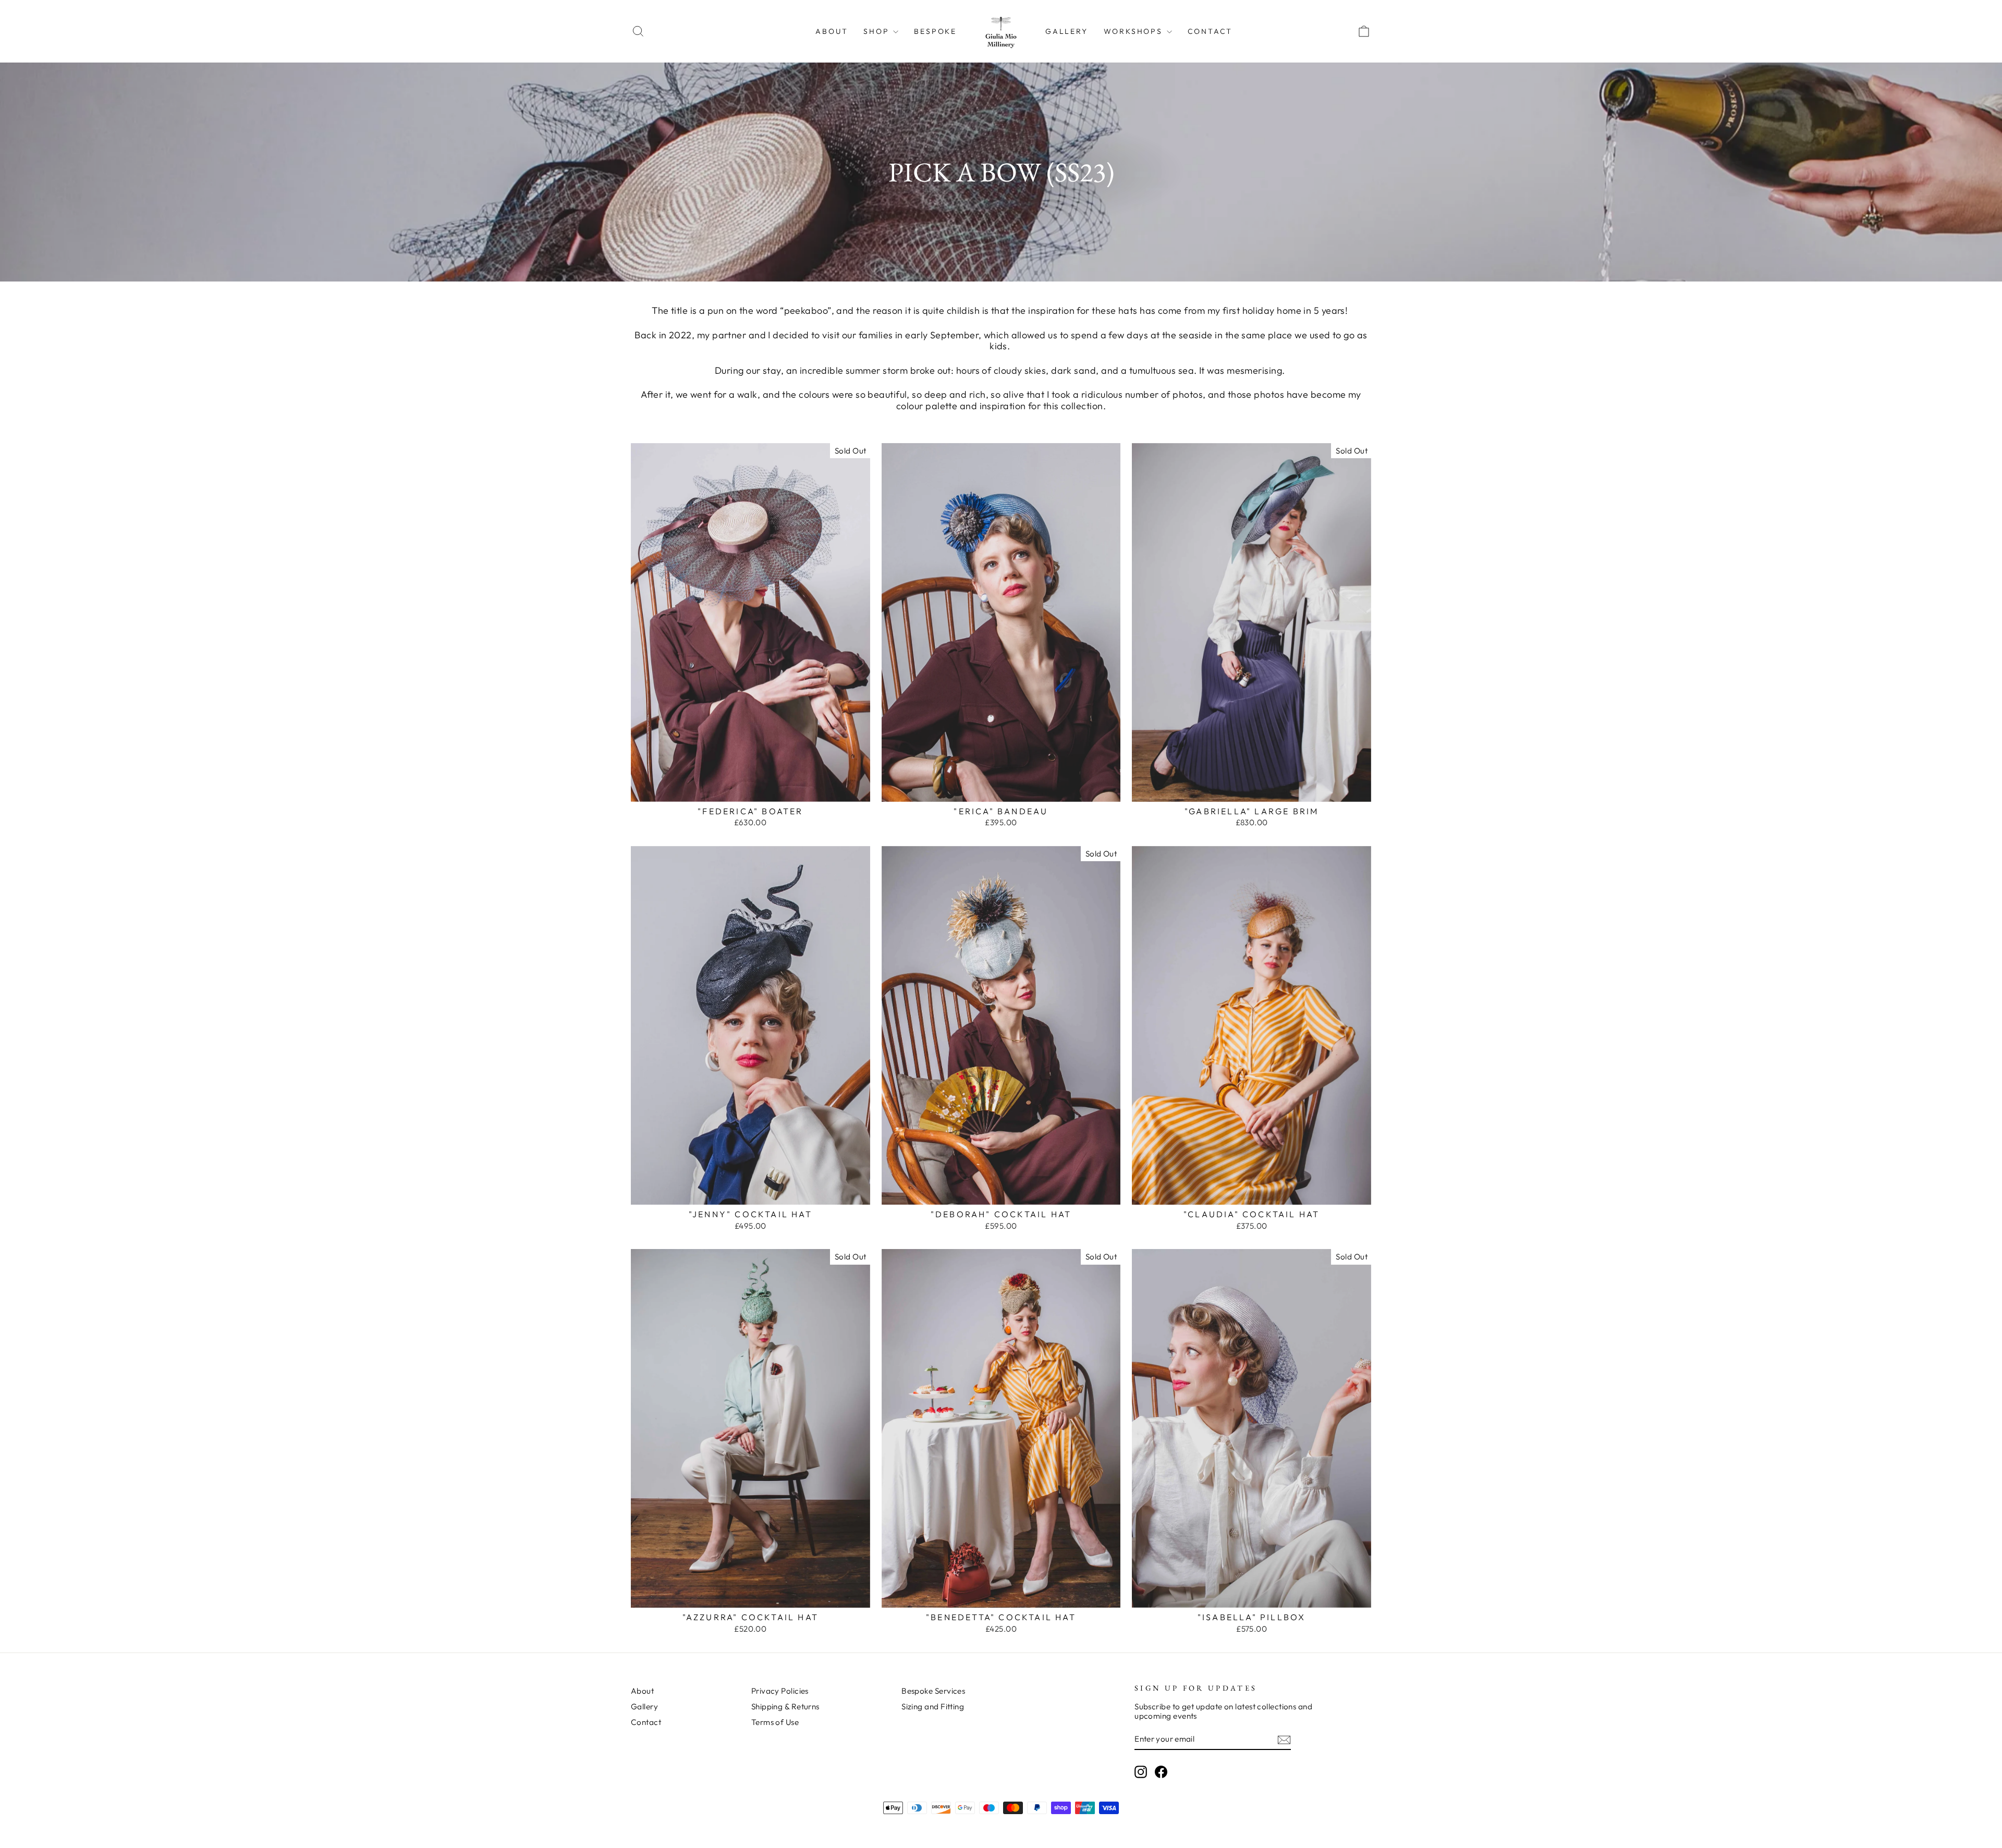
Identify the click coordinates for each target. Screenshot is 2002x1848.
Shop (878, 31)
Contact (1210, 31)
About (832, 31)
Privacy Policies (780, 1691)
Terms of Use (775, 1722)
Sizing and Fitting (933, 1706)
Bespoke (935, 31)
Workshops (1135, 31)
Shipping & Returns (785, 1706)
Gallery (1067, 31)
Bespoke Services (933, 1691)
